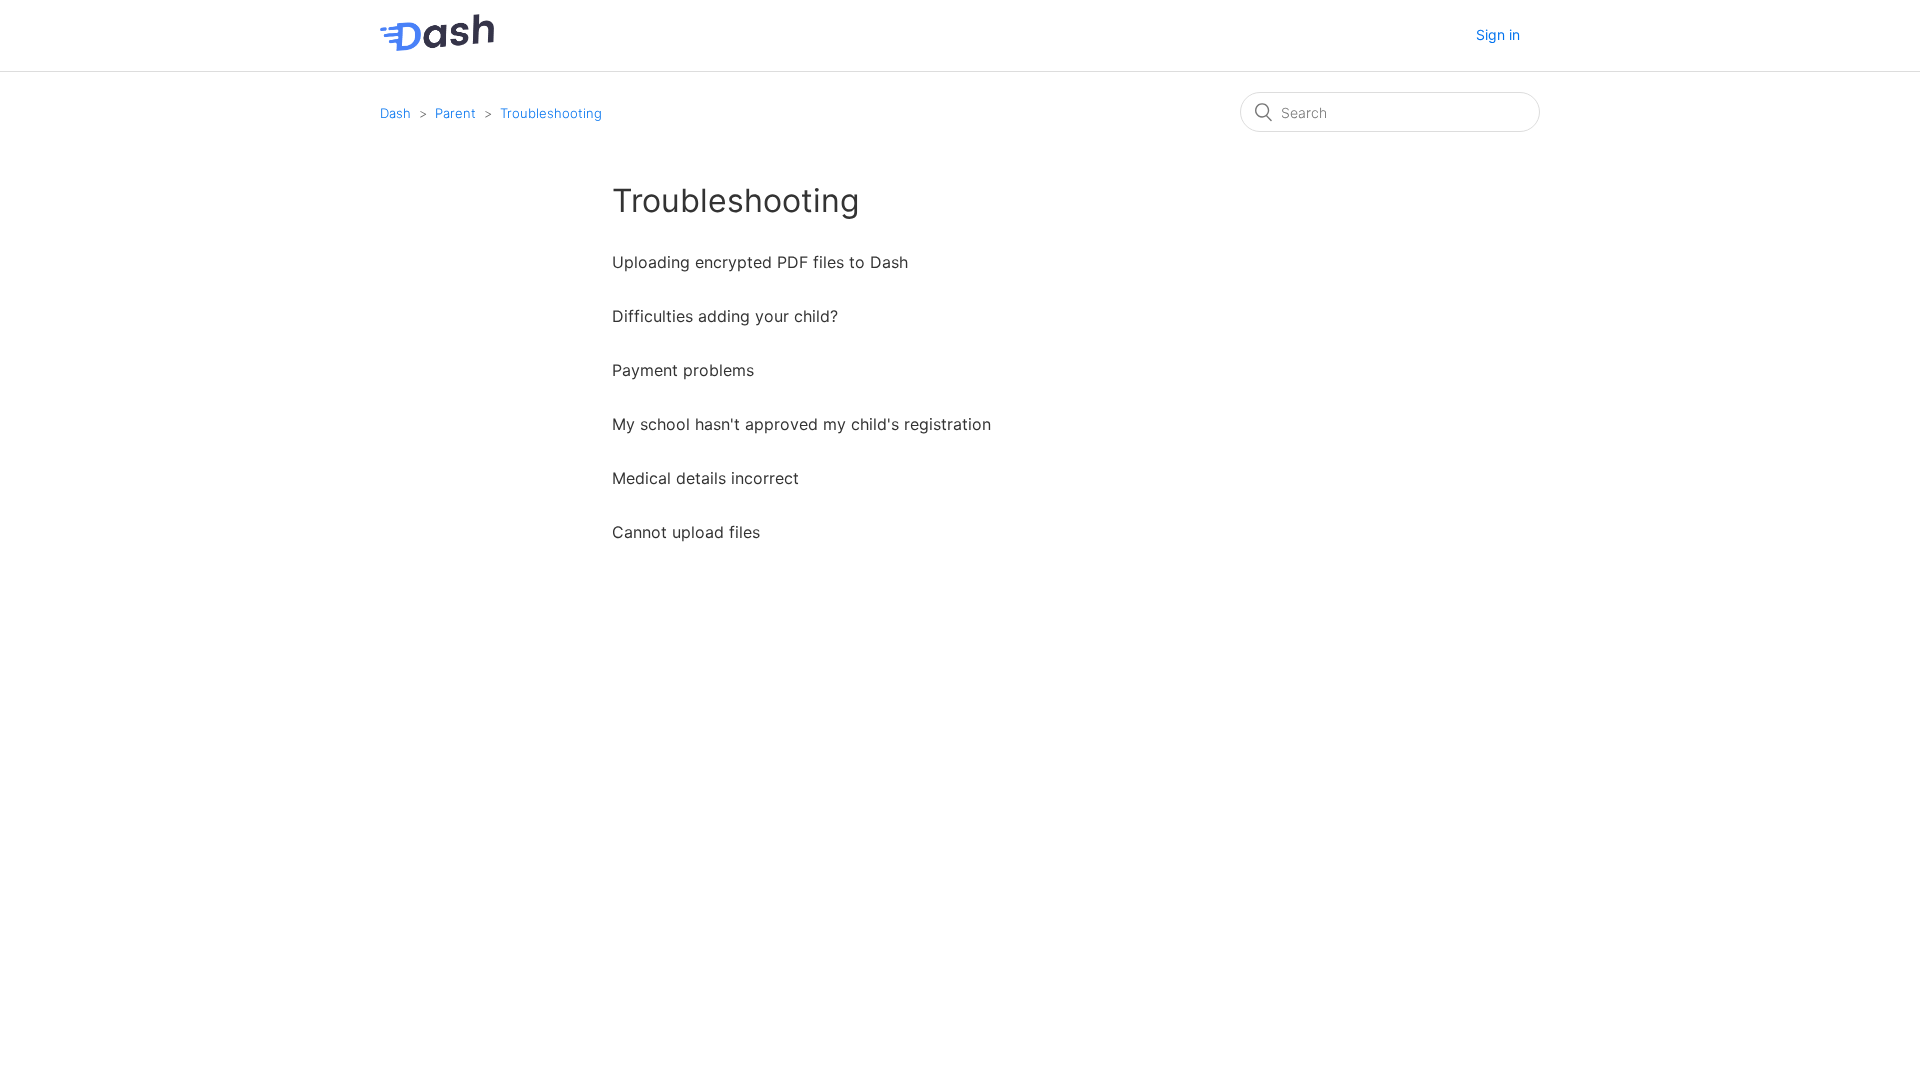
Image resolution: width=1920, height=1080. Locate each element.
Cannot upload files (686, 532)
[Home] (437, 45)
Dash (395, 113)
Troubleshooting (551, 113)
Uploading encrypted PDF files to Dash (760, 262)
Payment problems (683, 370)
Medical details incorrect (705, 478)
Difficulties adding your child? (725, 316)
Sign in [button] (1498, 34)
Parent (455, 113)
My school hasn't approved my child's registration (801, 424)
